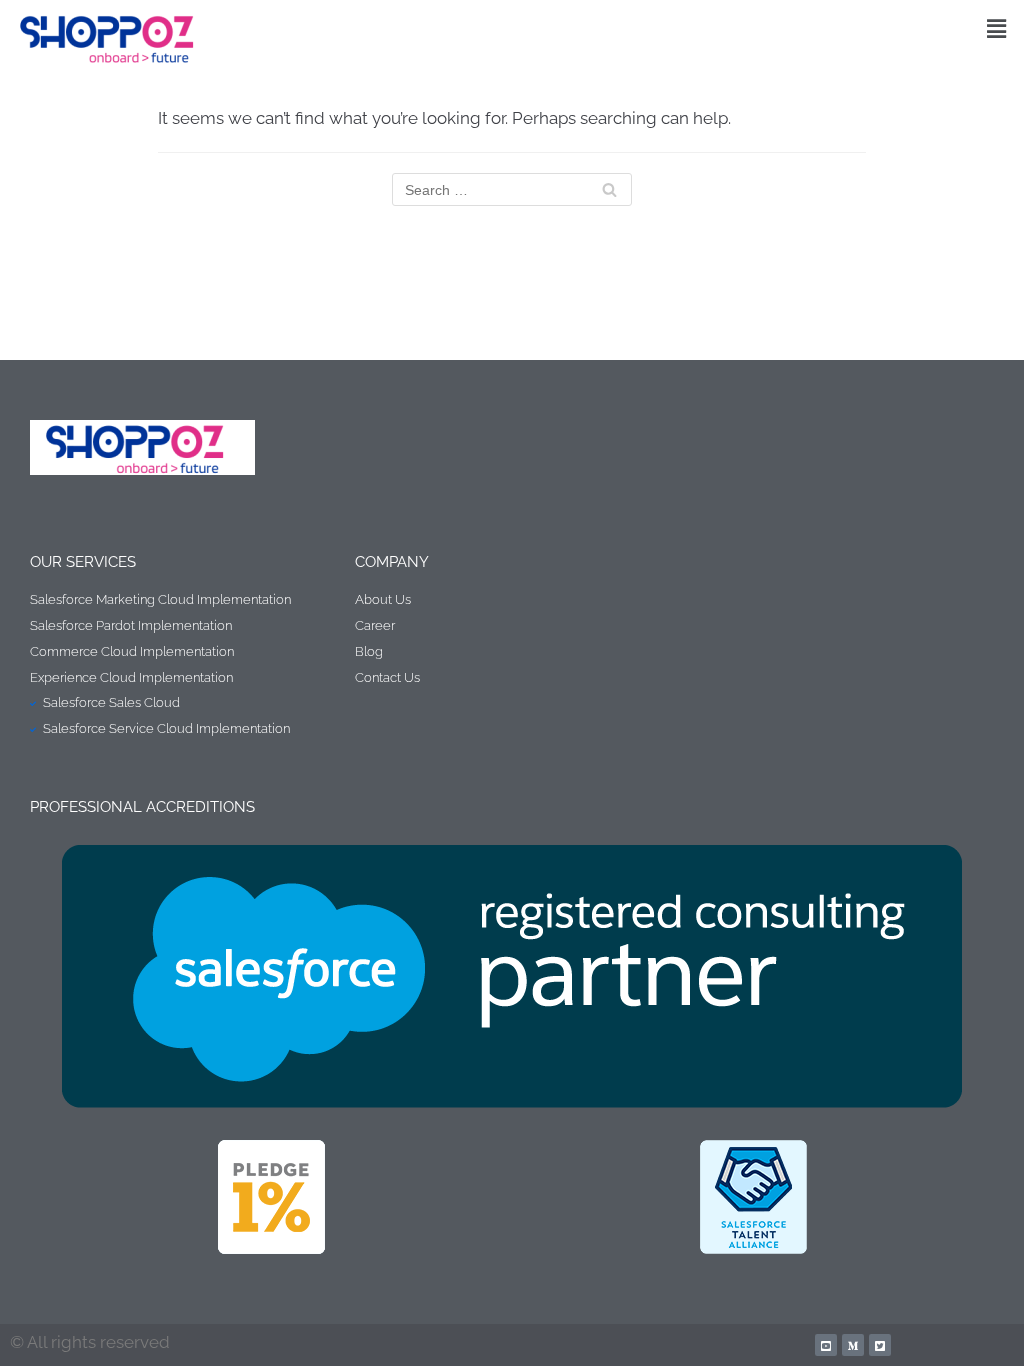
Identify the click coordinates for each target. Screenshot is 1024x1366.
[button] (997, 28)
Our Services (83, 562)
